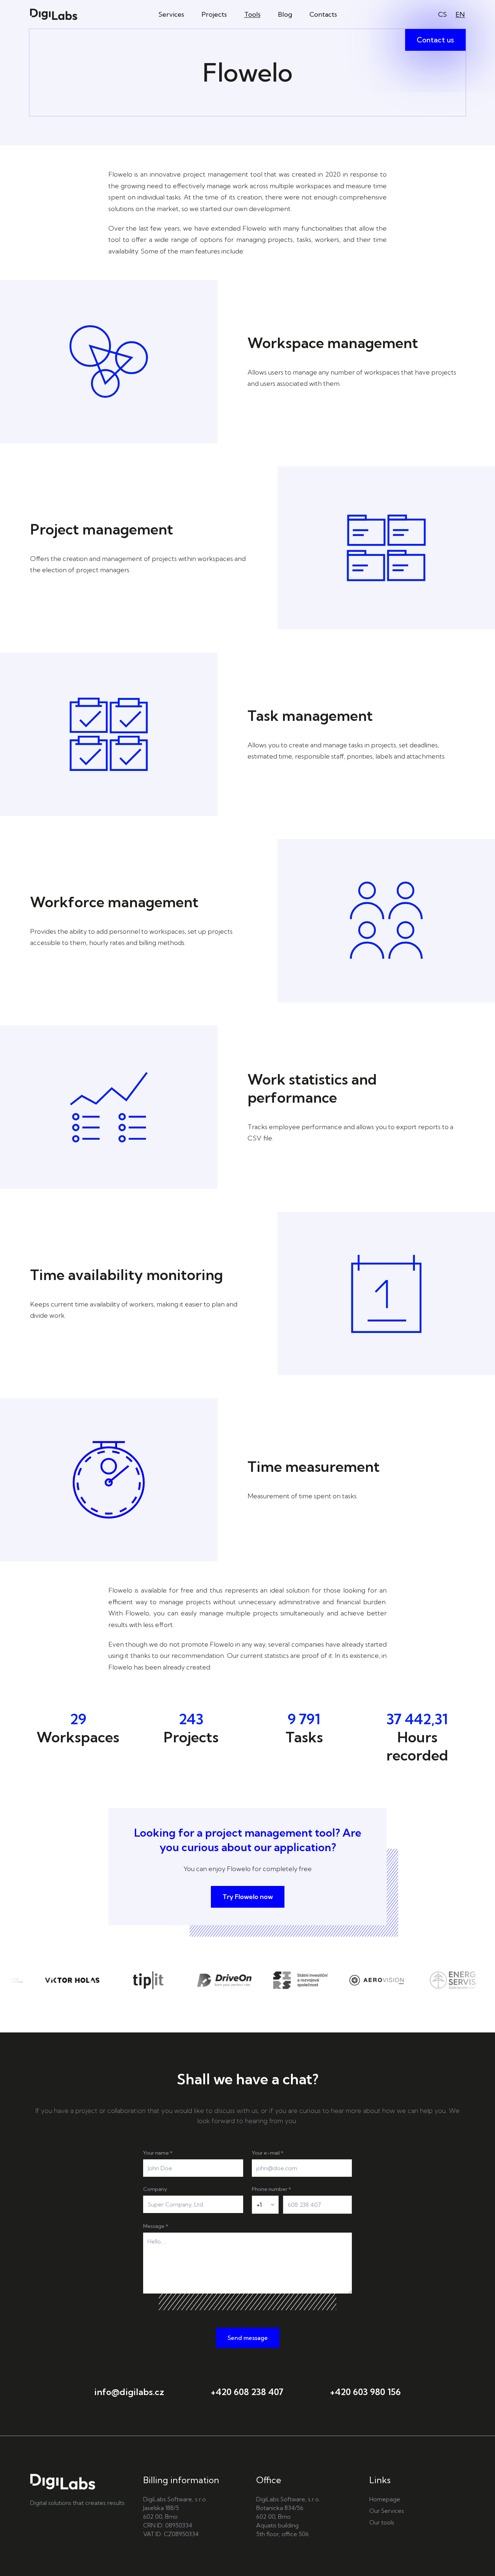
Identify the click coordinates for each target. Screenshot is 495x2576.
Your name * (158, 2153)
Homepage (385, 2499)
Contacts (323, 14)
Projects (214, 14)
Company (155, 2189)
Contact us (435, 40)
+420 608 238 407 (247, 2392)
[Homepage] (54, 14)
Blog (285, 14)
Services (171, 14)
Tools (252, 14)
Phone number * (271, 2189)
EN (460, 14)
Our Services (387, 2511)
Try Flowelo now (248, 1897)
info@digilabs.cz (129, 2392)
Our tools (382, 2522)
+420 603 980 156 (365, 2392)
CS (442, 14)
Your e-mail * (268, 2153)
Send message (248, 2338)
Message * (156, 2226)
